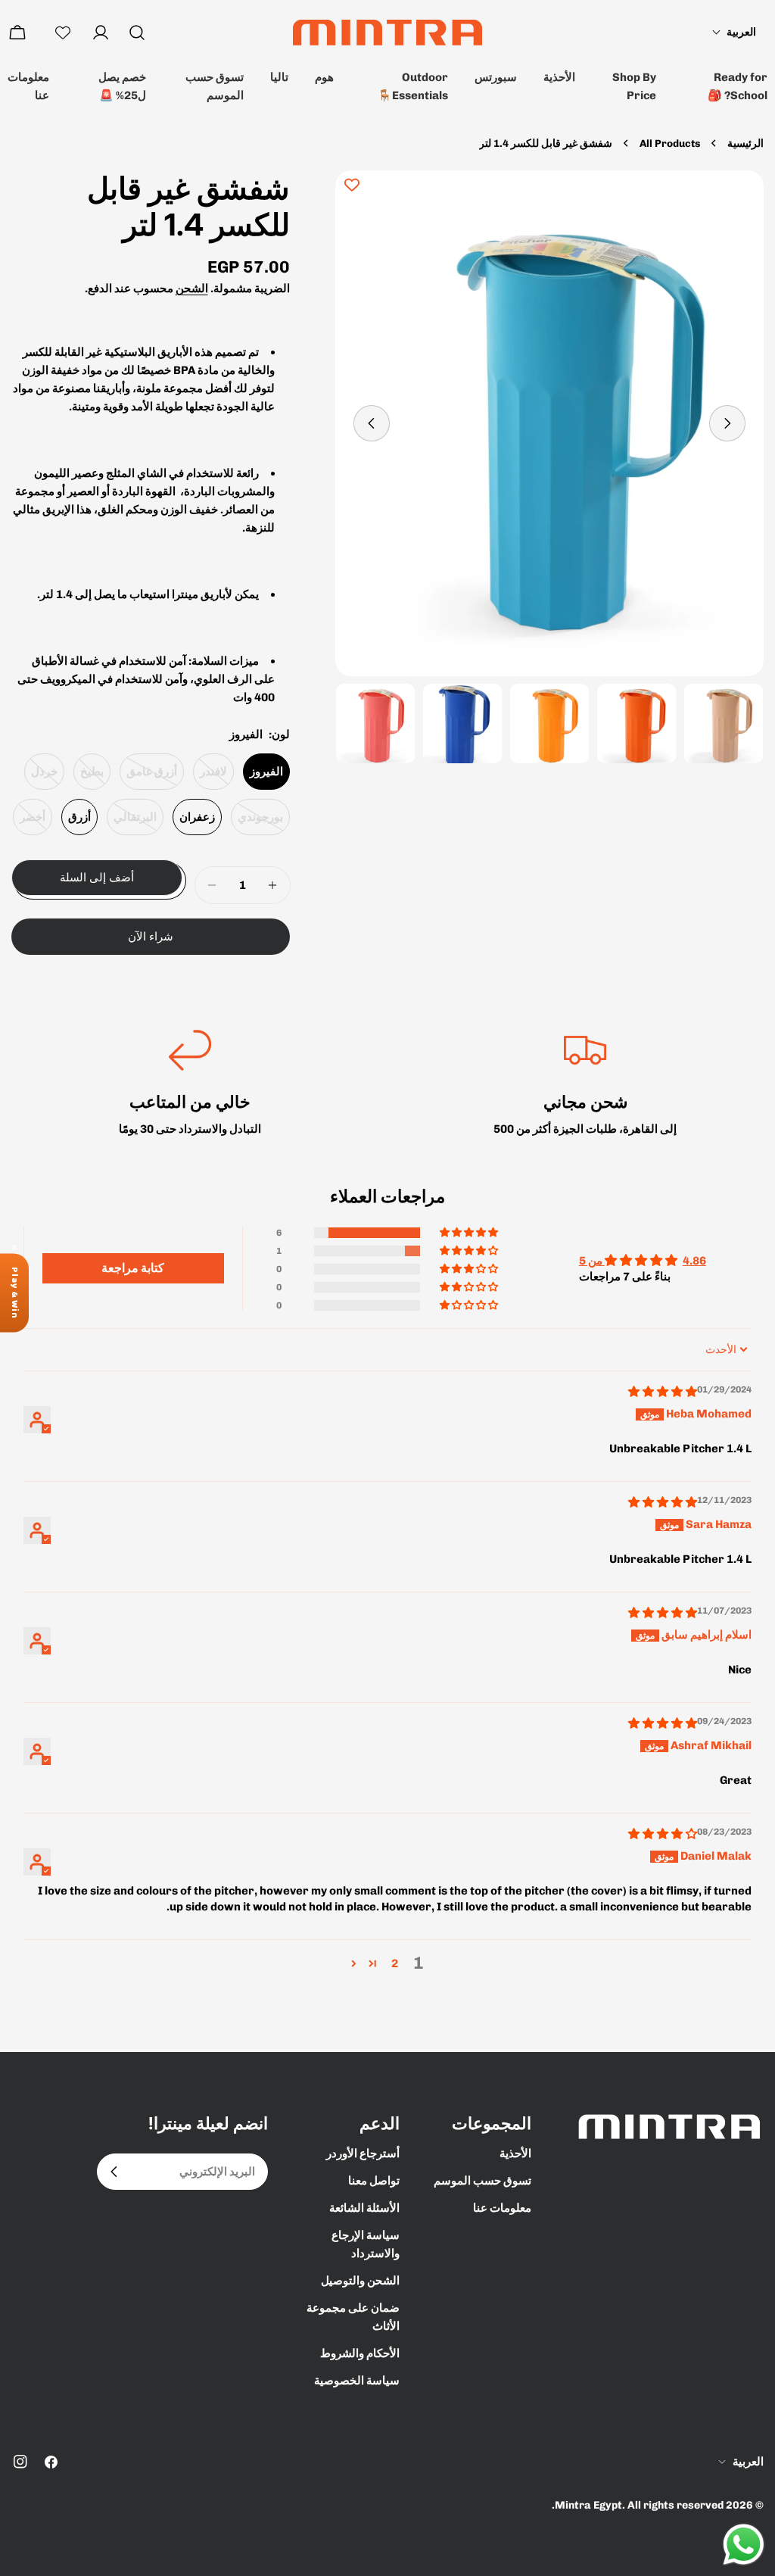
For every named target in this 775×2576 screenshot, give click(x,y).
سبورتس (496, 77)
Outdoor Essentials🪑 (413, 86)
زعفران (197, 817)
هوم (324, 77)
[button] (734, 32)
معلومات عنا (28, 86)
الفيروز (266, 772)
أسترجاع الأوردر (363, 2153)
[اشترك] (114, 2172)
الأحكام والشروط (360, 2353)
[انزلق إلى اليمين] (372, 423)
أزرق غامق (148, 777)
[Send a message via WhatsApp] (744, 2545)
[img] (663, 1392)
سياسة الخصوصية (357, 2381)
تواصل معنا (374, 2181)
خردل (41, 777)
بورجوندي (257, 823)
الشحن (192, 288)
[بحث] (137, 33)
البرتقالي (132, 823)
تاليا (279, 77)
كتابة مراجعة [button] (133, 1268)
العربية (748, 2462)
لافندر (210, 777)
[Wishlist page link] (63, 33)
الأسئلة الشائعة (364, 2208)
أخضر (29, 823)
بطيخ (89, 777)
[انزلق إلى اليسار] (727, 423)
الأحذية (559, 77)
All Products (670, 143)
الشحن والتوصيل (360, 2281)
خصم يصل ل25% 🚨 (122, 86)
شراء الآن (151, 936)
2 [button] (395, 1963)
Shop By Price (634, 86)
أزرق (79, 817)
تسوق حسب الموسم (215, 86)
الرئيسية (745, 143)
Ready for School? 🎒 (738, 86)
